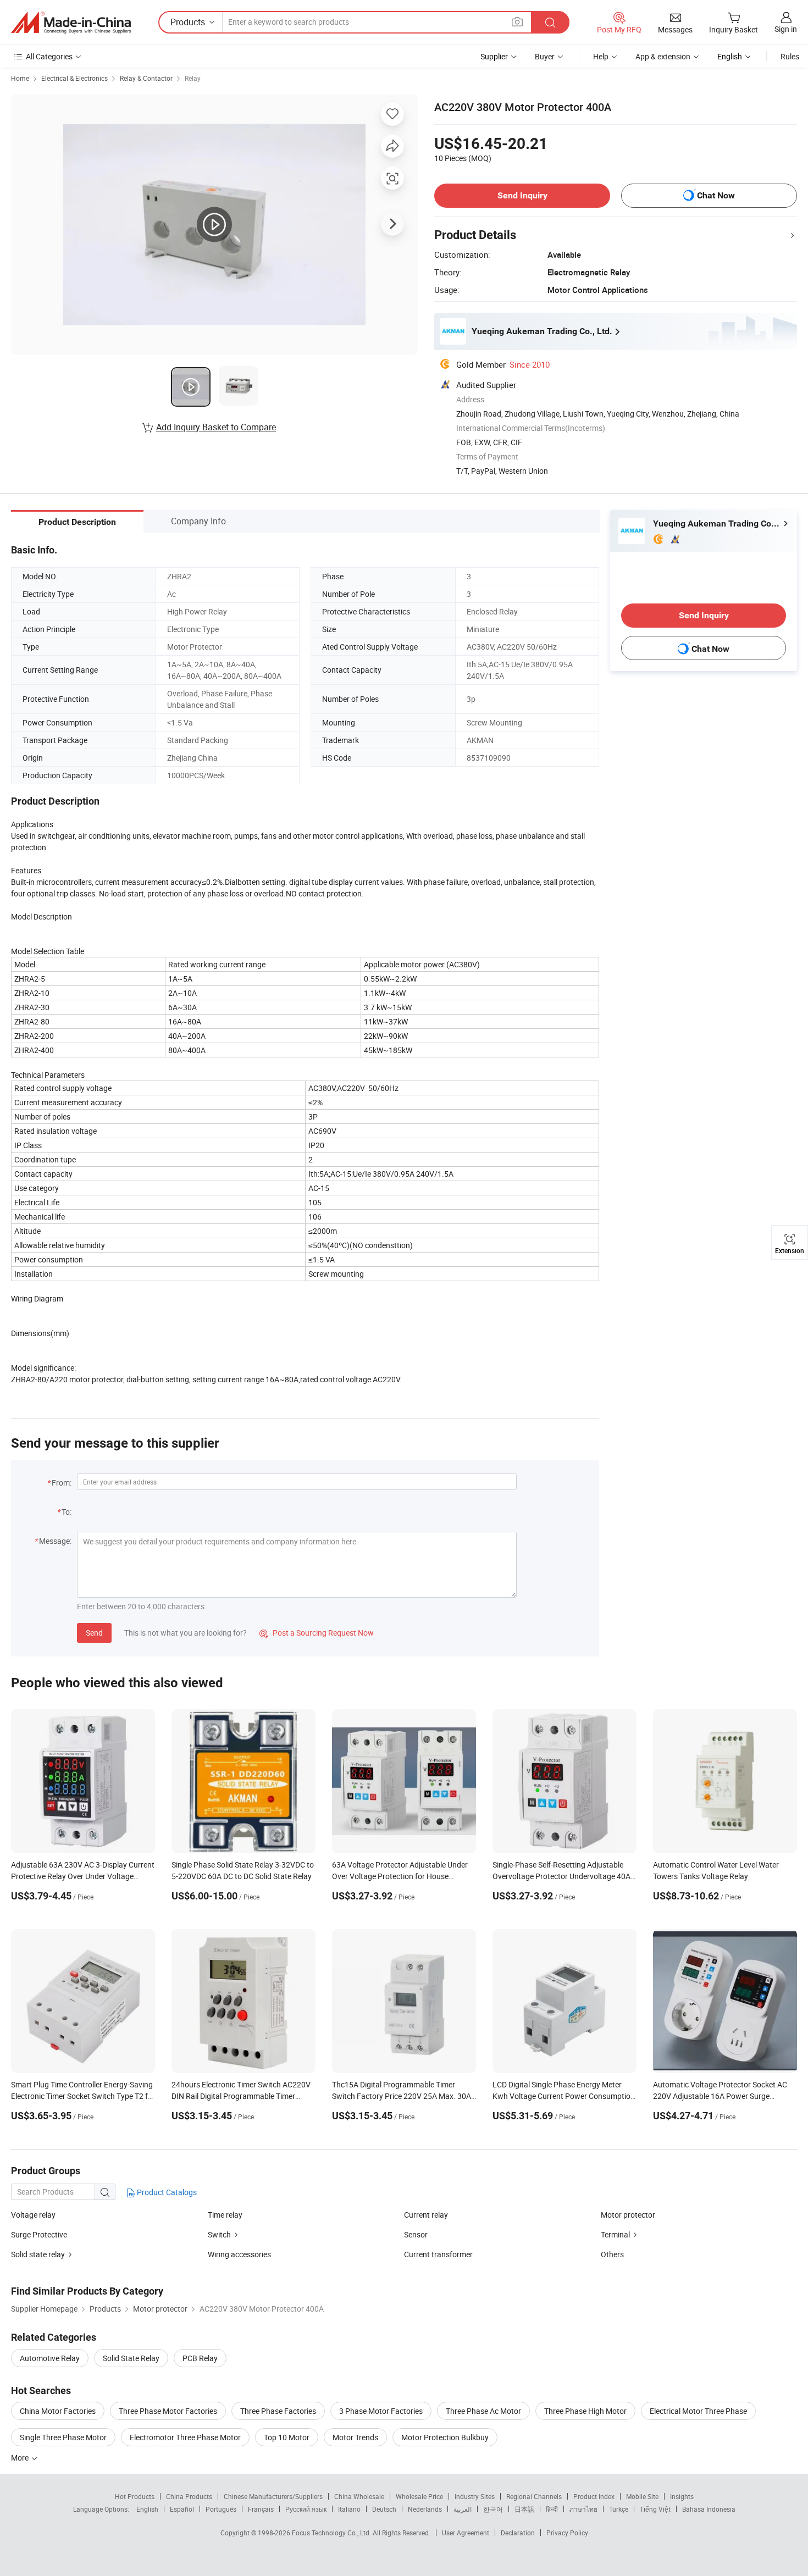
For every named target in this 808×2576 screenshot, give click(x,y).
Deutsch (384, 2509)
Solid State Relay (131, 2358)
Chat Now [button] (716, 195)
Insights (682, 2496)
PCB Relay (200, 2358)
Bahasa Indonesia (709, 2509)
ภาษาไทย (583, 2509)
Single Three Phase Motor (63, 2437)
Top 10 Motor (287, 2437)
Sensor (416, 2234)
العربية (463, 2509)
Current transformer (438, 2254)
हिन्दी (552, 2509)
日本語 (524, 2509)
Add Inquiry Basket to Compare (216, 427)
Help (601, 56)
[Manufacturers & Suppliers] (71, 23)
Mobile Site (642, 2496)
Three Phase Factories (278, 2411)
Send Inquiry (522, 195)
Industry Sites (475, 2496)
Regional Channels (534, 2496)
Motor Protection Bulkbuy (445, 2437)
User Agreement (466, 2533)
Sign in (786, 29)
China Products (189, 2496)
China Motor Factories (58, 2411)
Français (261, 2509)
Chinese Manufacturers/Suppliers (273, 2496)
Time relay (225, 2215)
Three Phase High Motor (585, 2411)
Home (20, 78)
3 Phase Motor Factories (381, 2411)
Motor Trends (355, 2437)
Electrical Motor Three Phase (698, 2411)
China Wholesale (359, 2496)
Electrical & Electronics (74, 78)
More (21, 2458)
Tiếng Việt (655, 2509)
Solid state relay (38, 2254)
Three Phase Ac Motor (483, 2411)
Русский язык (306, 2509)
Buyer (545, 56)
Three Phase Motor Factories (168, 2411)
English (147, 2509)
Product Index (594, 2496)
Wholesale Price (419, 2496)
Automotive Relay (50, 2358)
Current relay (426, 2215)
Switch (219, 2234)
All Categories (49, 56)
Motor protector (628, 2215)
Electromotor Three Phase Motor (185, 2437)
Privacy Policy (567, 2533)
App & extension (663, 56)
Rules (790, 56)
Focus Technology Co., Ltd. (332, 2533)
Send (94, 1633)
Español (182, 2509)
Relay (193, 78)
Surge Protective (39, 2234)
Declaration (518, 2533)
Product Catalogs (166, 2192)
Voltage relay (33, 2215)
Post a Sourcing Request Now (317, 1633)
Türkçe (619, 2509)
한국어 (493, 2509)
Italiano (349, 2509)
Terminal (615, 2234)
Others (612, 2254)
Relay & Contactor (146, 78)
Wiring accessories (239, 2254)
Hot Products (135, 2496)
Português (221, 2509)
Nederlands (425, 2509)
